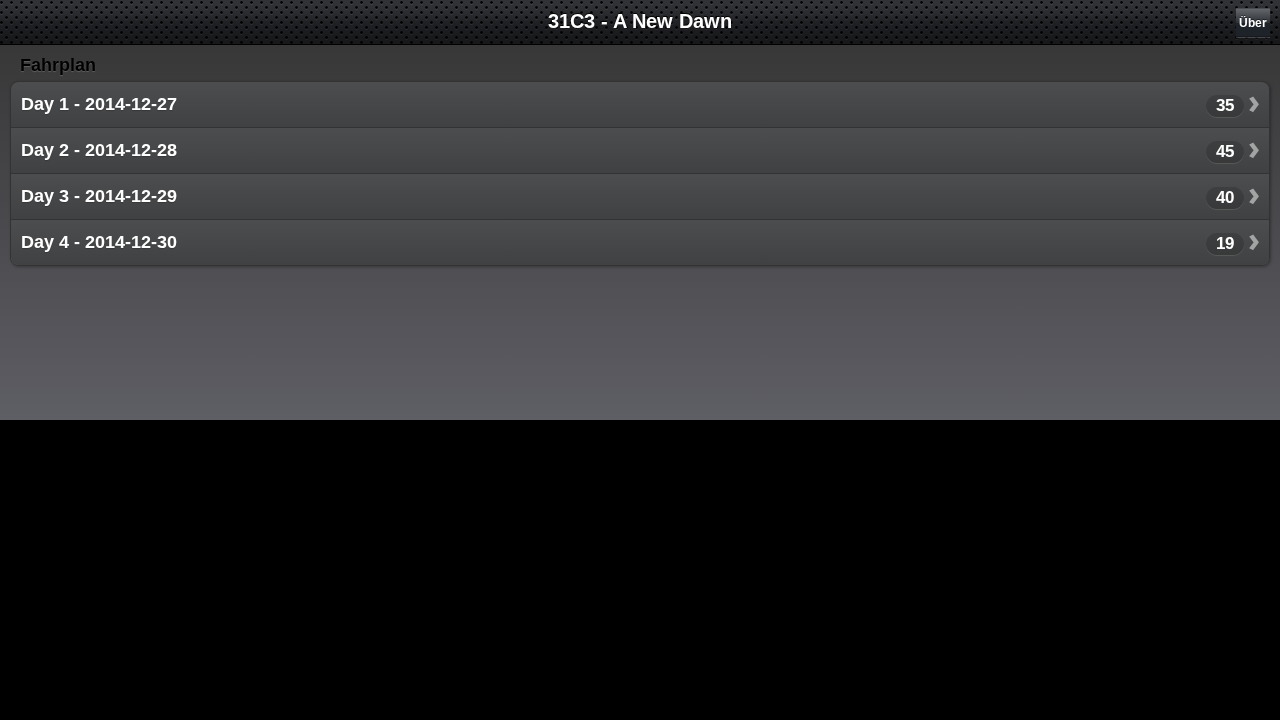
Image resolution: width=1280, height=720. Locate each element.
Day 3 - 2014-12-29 (99, 196)
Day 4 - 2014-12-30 (99, 242)
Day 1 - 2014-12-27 (99, 104)
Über (1253, 23)
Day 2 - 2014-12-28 (99, 150)
